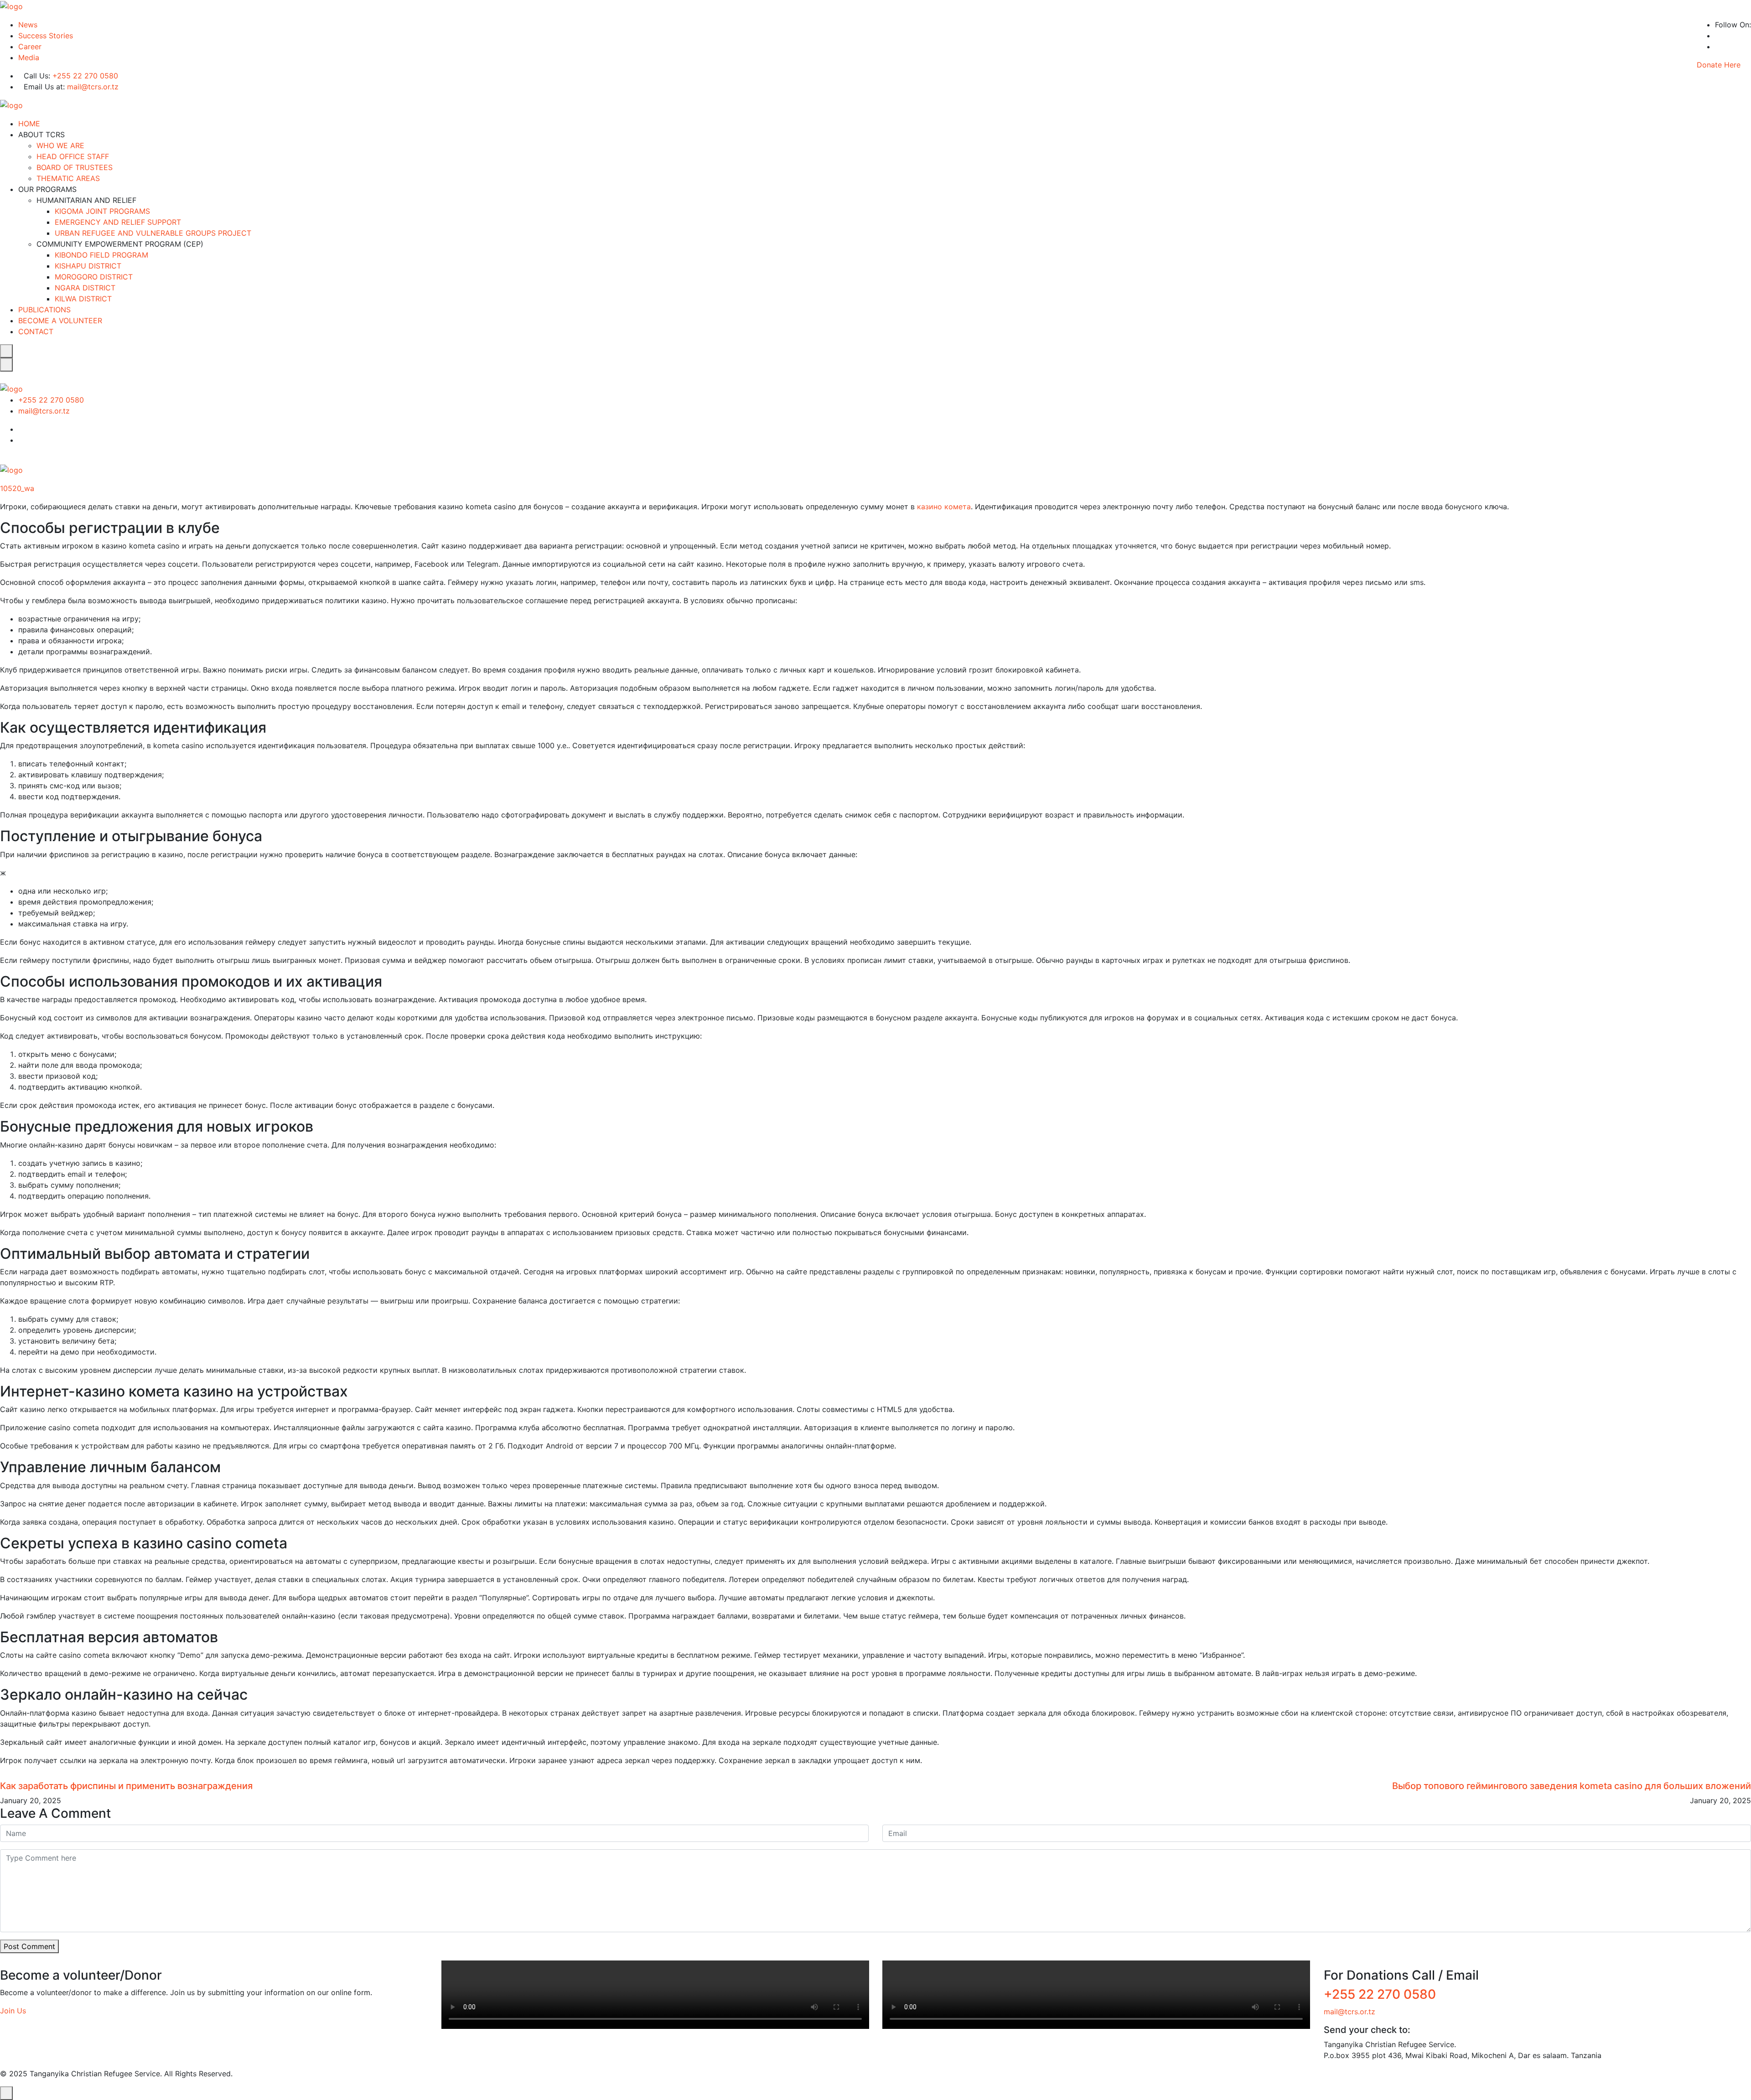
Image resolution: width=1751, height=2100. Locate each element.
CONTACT (36, 331)
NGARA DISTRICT (85, 288)
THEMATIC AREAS (68, 178)
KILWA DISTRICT (83, 299)
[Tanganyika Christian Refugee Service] (11, 5)
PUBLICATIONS (44, 310)
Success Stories (46, 36)
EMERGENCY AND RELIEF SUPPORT (118, 222)
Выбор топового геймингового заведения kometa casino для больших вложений (1572, 1786)
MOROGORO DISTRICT (94, 277)
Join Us (13, 2011)
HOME (29, 124)
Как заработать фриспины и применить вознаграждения (126, 1786)
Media (29, 57)
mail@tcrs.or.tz (93, 87)
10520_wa (17, 488)
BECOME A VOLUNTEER (60, 321)
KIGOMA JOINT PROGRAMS (102, 211)
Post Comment (29, 1946)
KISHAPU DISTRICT (88, 266)
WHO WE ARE (60, 145)
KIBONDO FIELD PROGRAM (101, 255)
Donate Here (1719, 65)
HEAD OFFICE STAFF (73, 156)
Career (30, 47)
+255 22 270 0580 (85, 76)
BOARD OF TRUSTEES (75, 167)
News (28, 25)
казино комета (944, 507)
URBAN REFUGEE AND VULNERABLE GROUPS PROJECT (153, 233)
